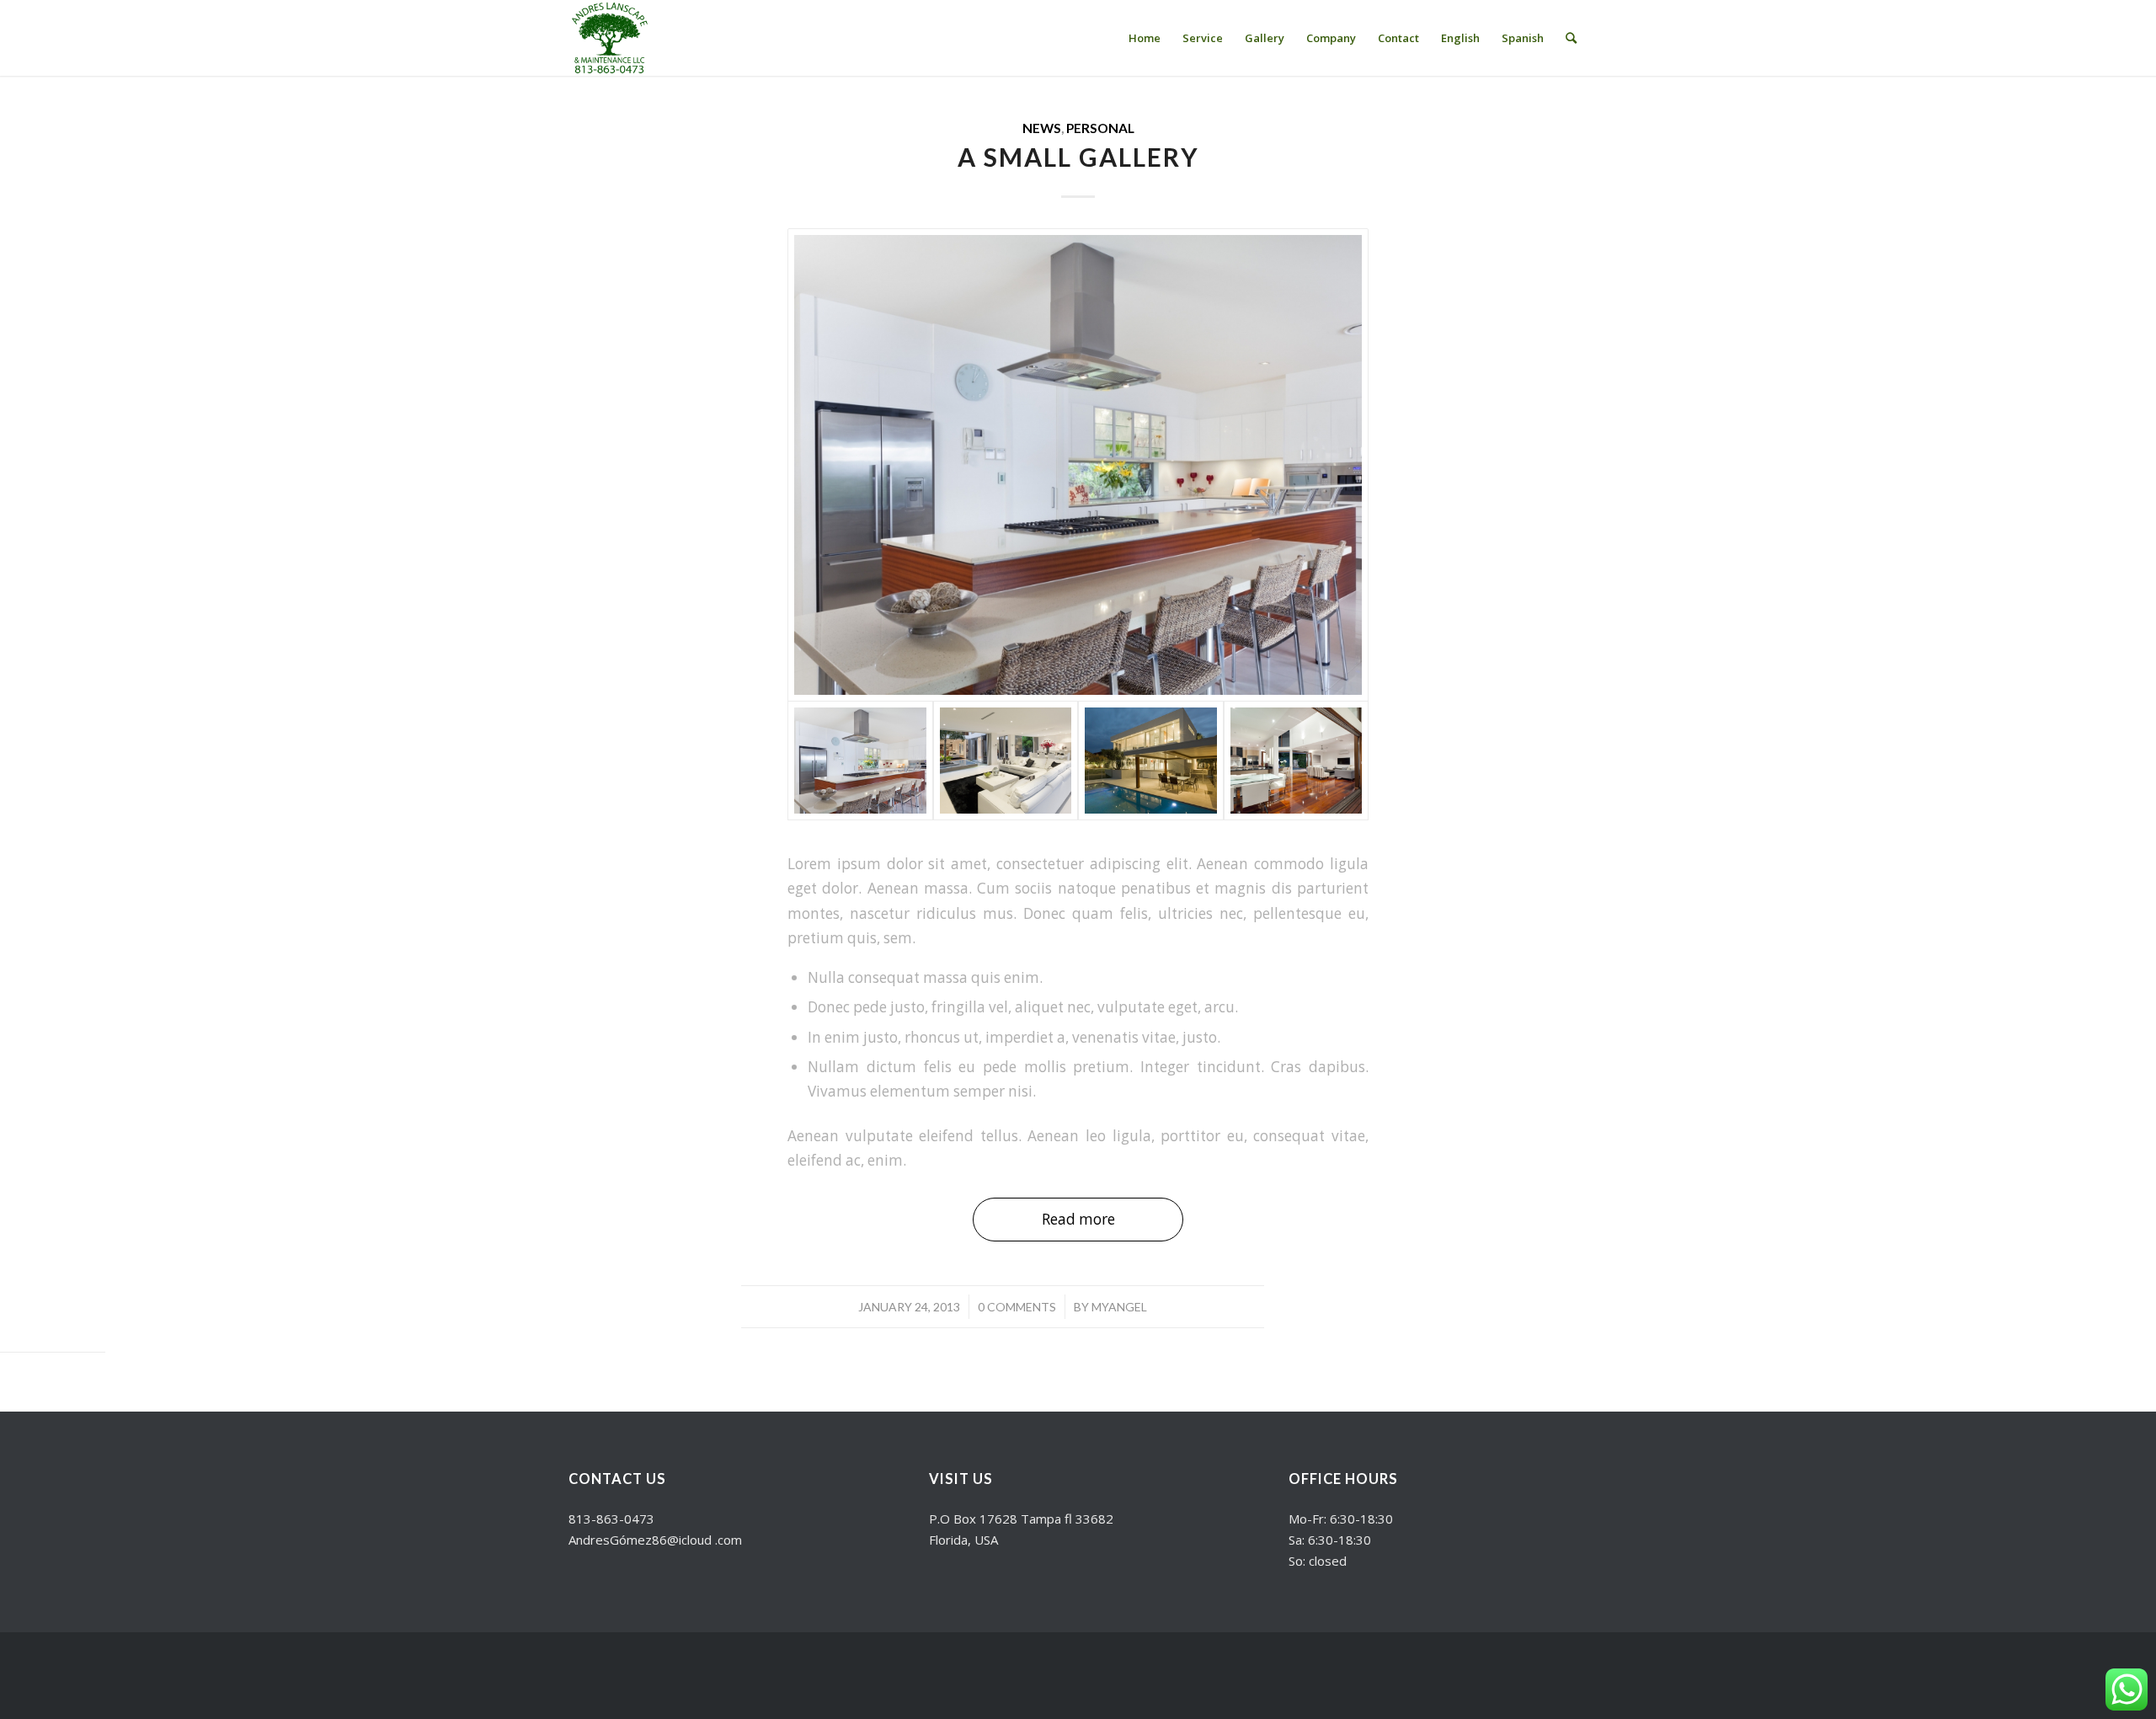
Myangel (1119, 1307)
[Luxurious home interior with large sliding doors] (1297, 761)
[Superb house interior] (1006, 761)
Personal (1100, 128)
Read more (1078, 1219)
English (1460, 38)
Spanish (1523, 38)
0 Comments (1017, 1307)
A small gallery (1078, 157)
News (1042, 128)
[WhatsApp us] (2127, 1690)
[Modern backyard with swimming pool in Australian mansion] (1151, 761)
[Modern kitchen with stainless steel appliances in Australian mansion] (1078, 465)
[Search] (1571, 38)
